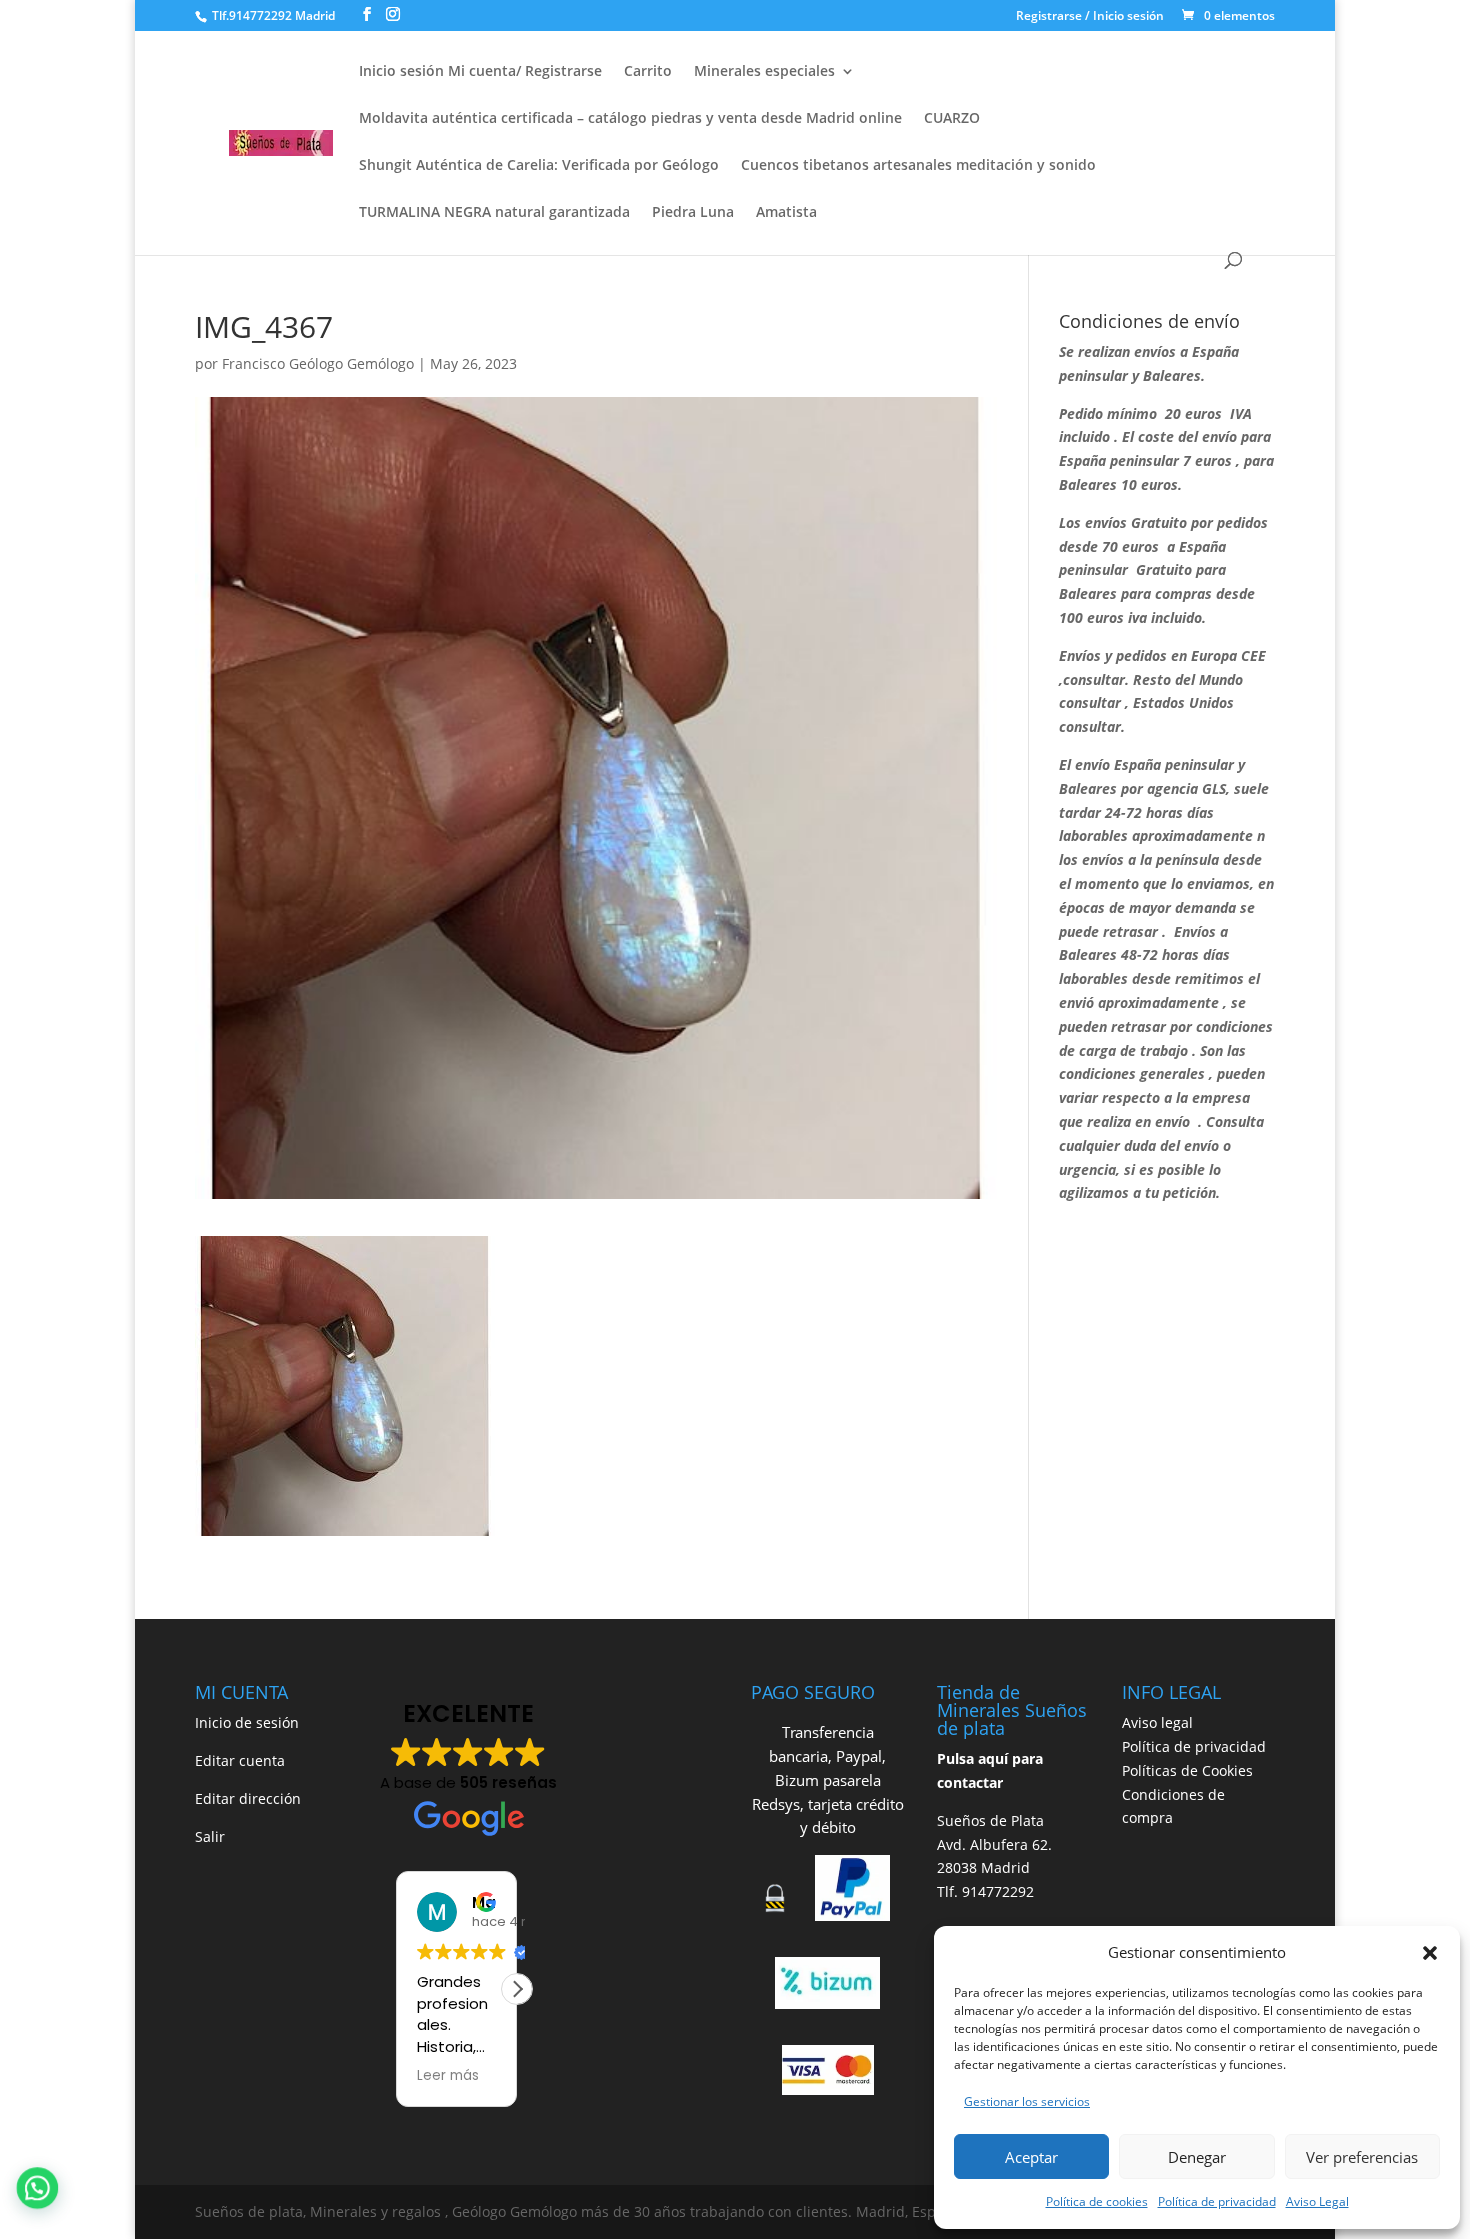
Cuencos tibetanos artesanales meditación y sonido (918, 166)
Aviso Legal (1317, 2201)
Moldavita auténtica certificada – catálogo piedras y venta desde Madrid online (630, 119)
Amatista (786, 213)
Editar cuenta (240, 1760)
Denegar (1197, 2157)
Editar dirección (248, 1798)
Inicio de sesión (247, 1722)
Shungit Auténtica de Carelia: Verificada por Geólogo (539, 166)
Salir (210, 1836)
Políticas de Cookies (1187, 1770)
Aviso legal (1157, 1722)
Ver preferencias (1362, 2157)
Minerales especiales (764, 72)
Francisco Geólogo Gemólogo (318, 363)
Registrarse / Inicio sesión (1090, 17)
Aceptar (1031, 2157)
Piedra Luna (693, 213)
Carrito (648, 72)
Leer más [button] (448, 2076)
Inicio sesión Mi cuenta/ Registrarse (480, 72)
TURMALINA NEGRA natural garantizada (494, 213)
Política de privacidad (1217, 2201)
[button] (1430, 1953)
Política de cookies (1097, 2201)
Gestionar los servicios (1027, 2101)
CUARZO (952, 119)
